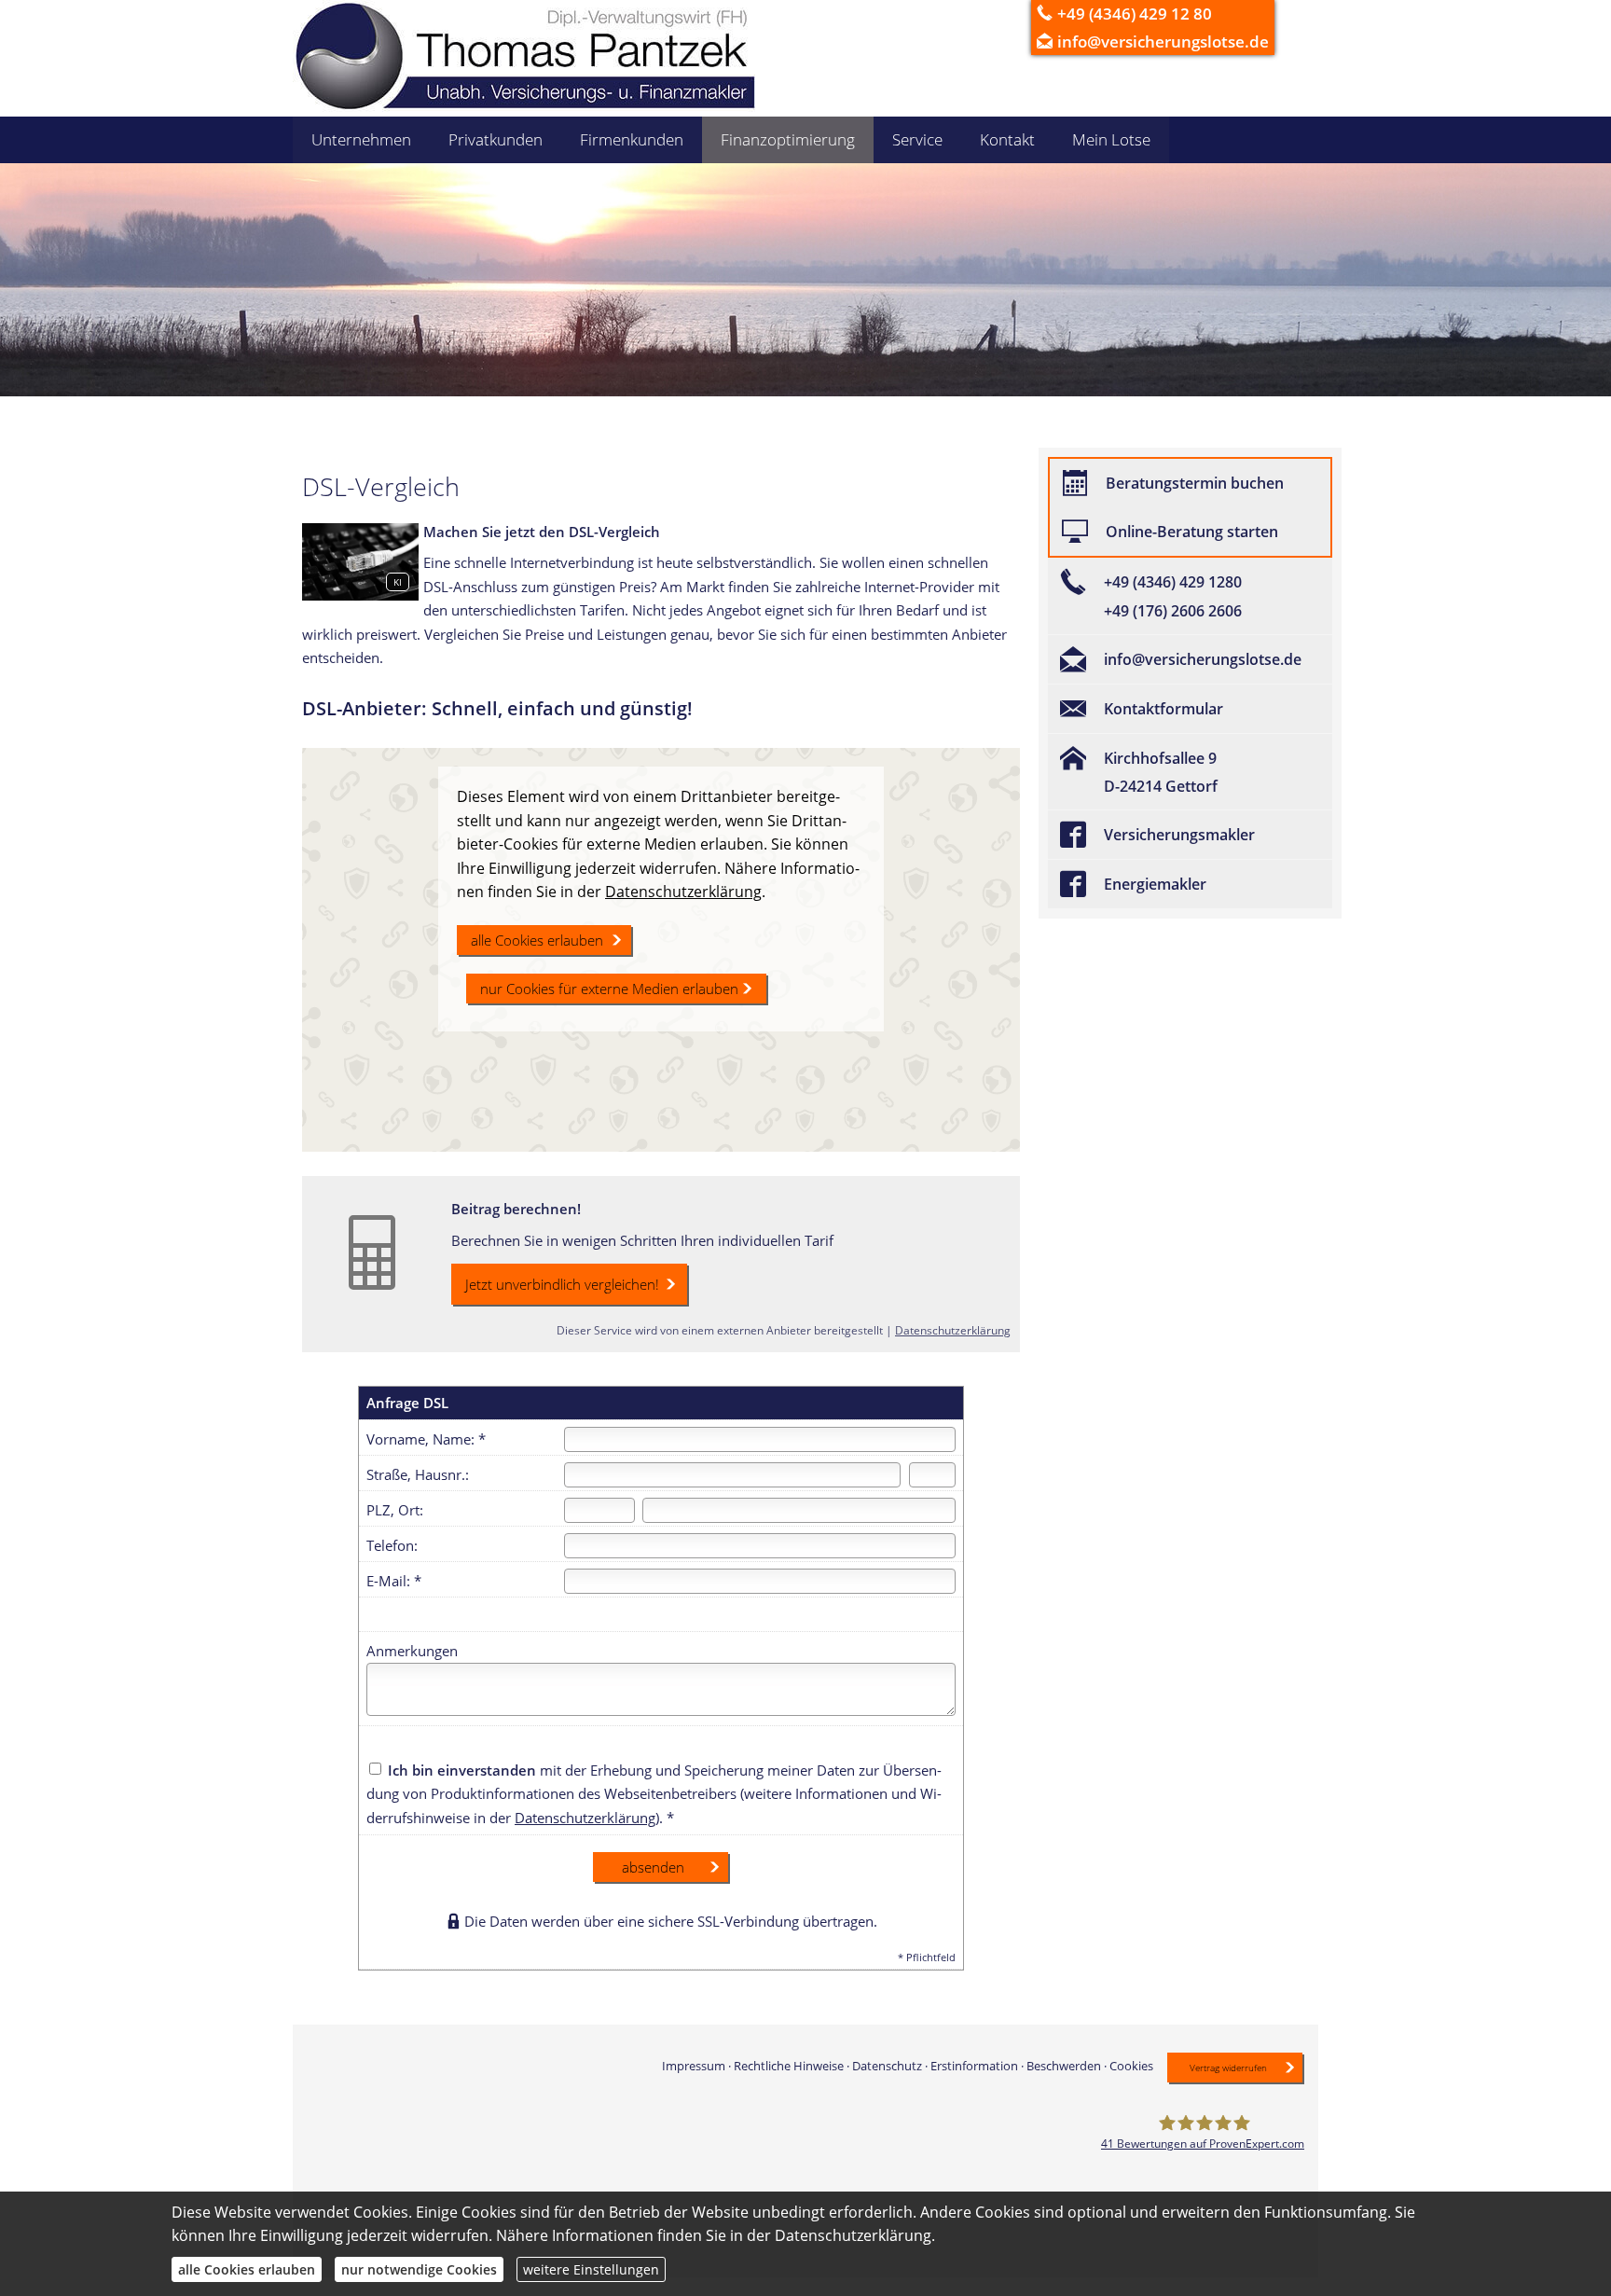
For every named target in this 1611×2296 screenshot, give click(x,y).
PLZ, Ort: (395, 1510)
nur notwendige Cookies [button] (419, 2269)
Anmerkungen (412, 1651)
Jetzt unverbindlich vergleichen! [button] (562, 1284)
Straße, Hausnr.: (418, 1474)
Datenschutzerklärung (953, 1330)
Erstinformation (974, 2066)
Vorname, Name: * (426, 1439)
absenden (653, 1867)
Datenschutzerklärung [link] (683, 892)
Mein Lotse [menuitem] (1111, 139)
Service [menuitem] (917, 139)
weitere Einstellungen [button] (591, 2269)
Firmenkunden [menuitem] (632, 139)
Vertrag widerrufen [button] (1228, 2068)
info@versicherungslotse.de (1163, 41)
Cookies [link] (1131, 2066)
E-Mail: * (394, 1581)
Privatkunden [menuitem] (496, 139)
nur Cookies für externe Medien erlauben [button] (609, 989)
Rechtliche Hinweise (789, 2066)
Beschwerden (1064, 2066)
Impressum (694, 2066)
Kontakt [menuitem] (1007, 139)
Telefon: (392, 1545)
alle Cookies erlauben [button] (537, 940)
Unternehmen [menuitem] (361, 139)
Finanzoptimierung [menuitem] (788, 139)
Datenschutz (887, 2066)
